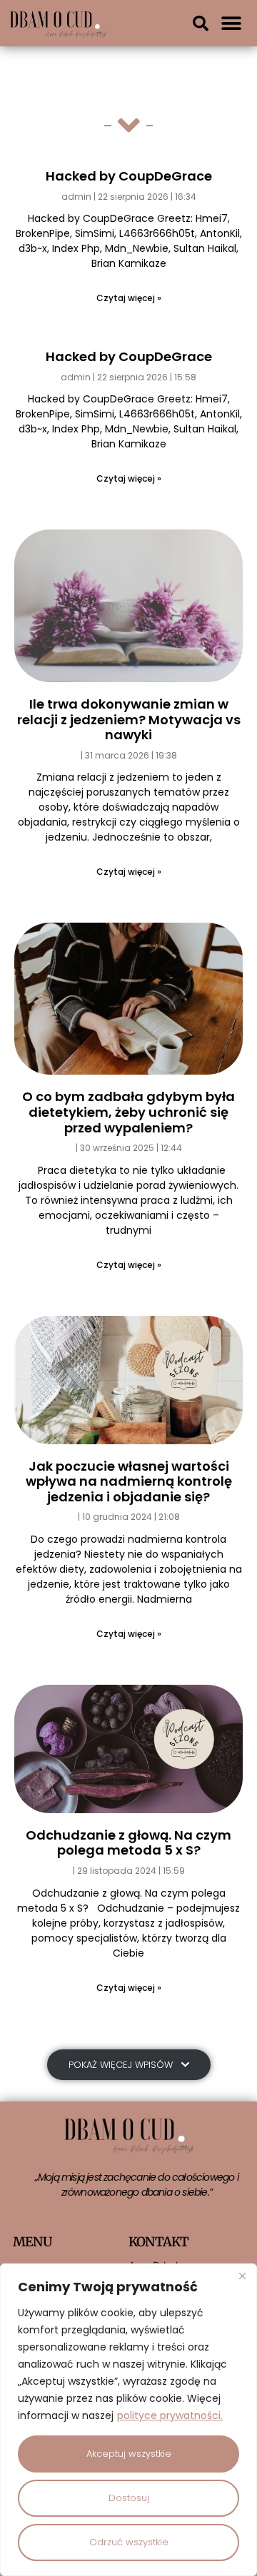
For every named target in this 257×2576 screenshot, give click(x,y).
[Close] (242, 2276)
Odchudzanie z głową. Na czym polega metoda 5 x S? (128, 1843)
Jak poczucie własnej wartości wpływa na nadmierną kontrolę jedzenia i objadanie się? (129, 1481)
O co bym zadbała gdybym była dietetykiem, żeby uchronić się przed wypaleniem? (128, 1112)
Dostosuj (129, 2498)
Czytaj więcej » (129, 298)
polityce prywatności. (170, 2415)
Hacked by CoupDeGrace (129, 176)
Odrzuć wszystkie (129, 2542)
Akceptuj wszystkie (129, 2454)
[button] (201, 24)
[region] (128, 2420)
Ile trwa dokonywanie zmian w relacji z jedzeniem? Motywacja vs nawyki (129, 719)
